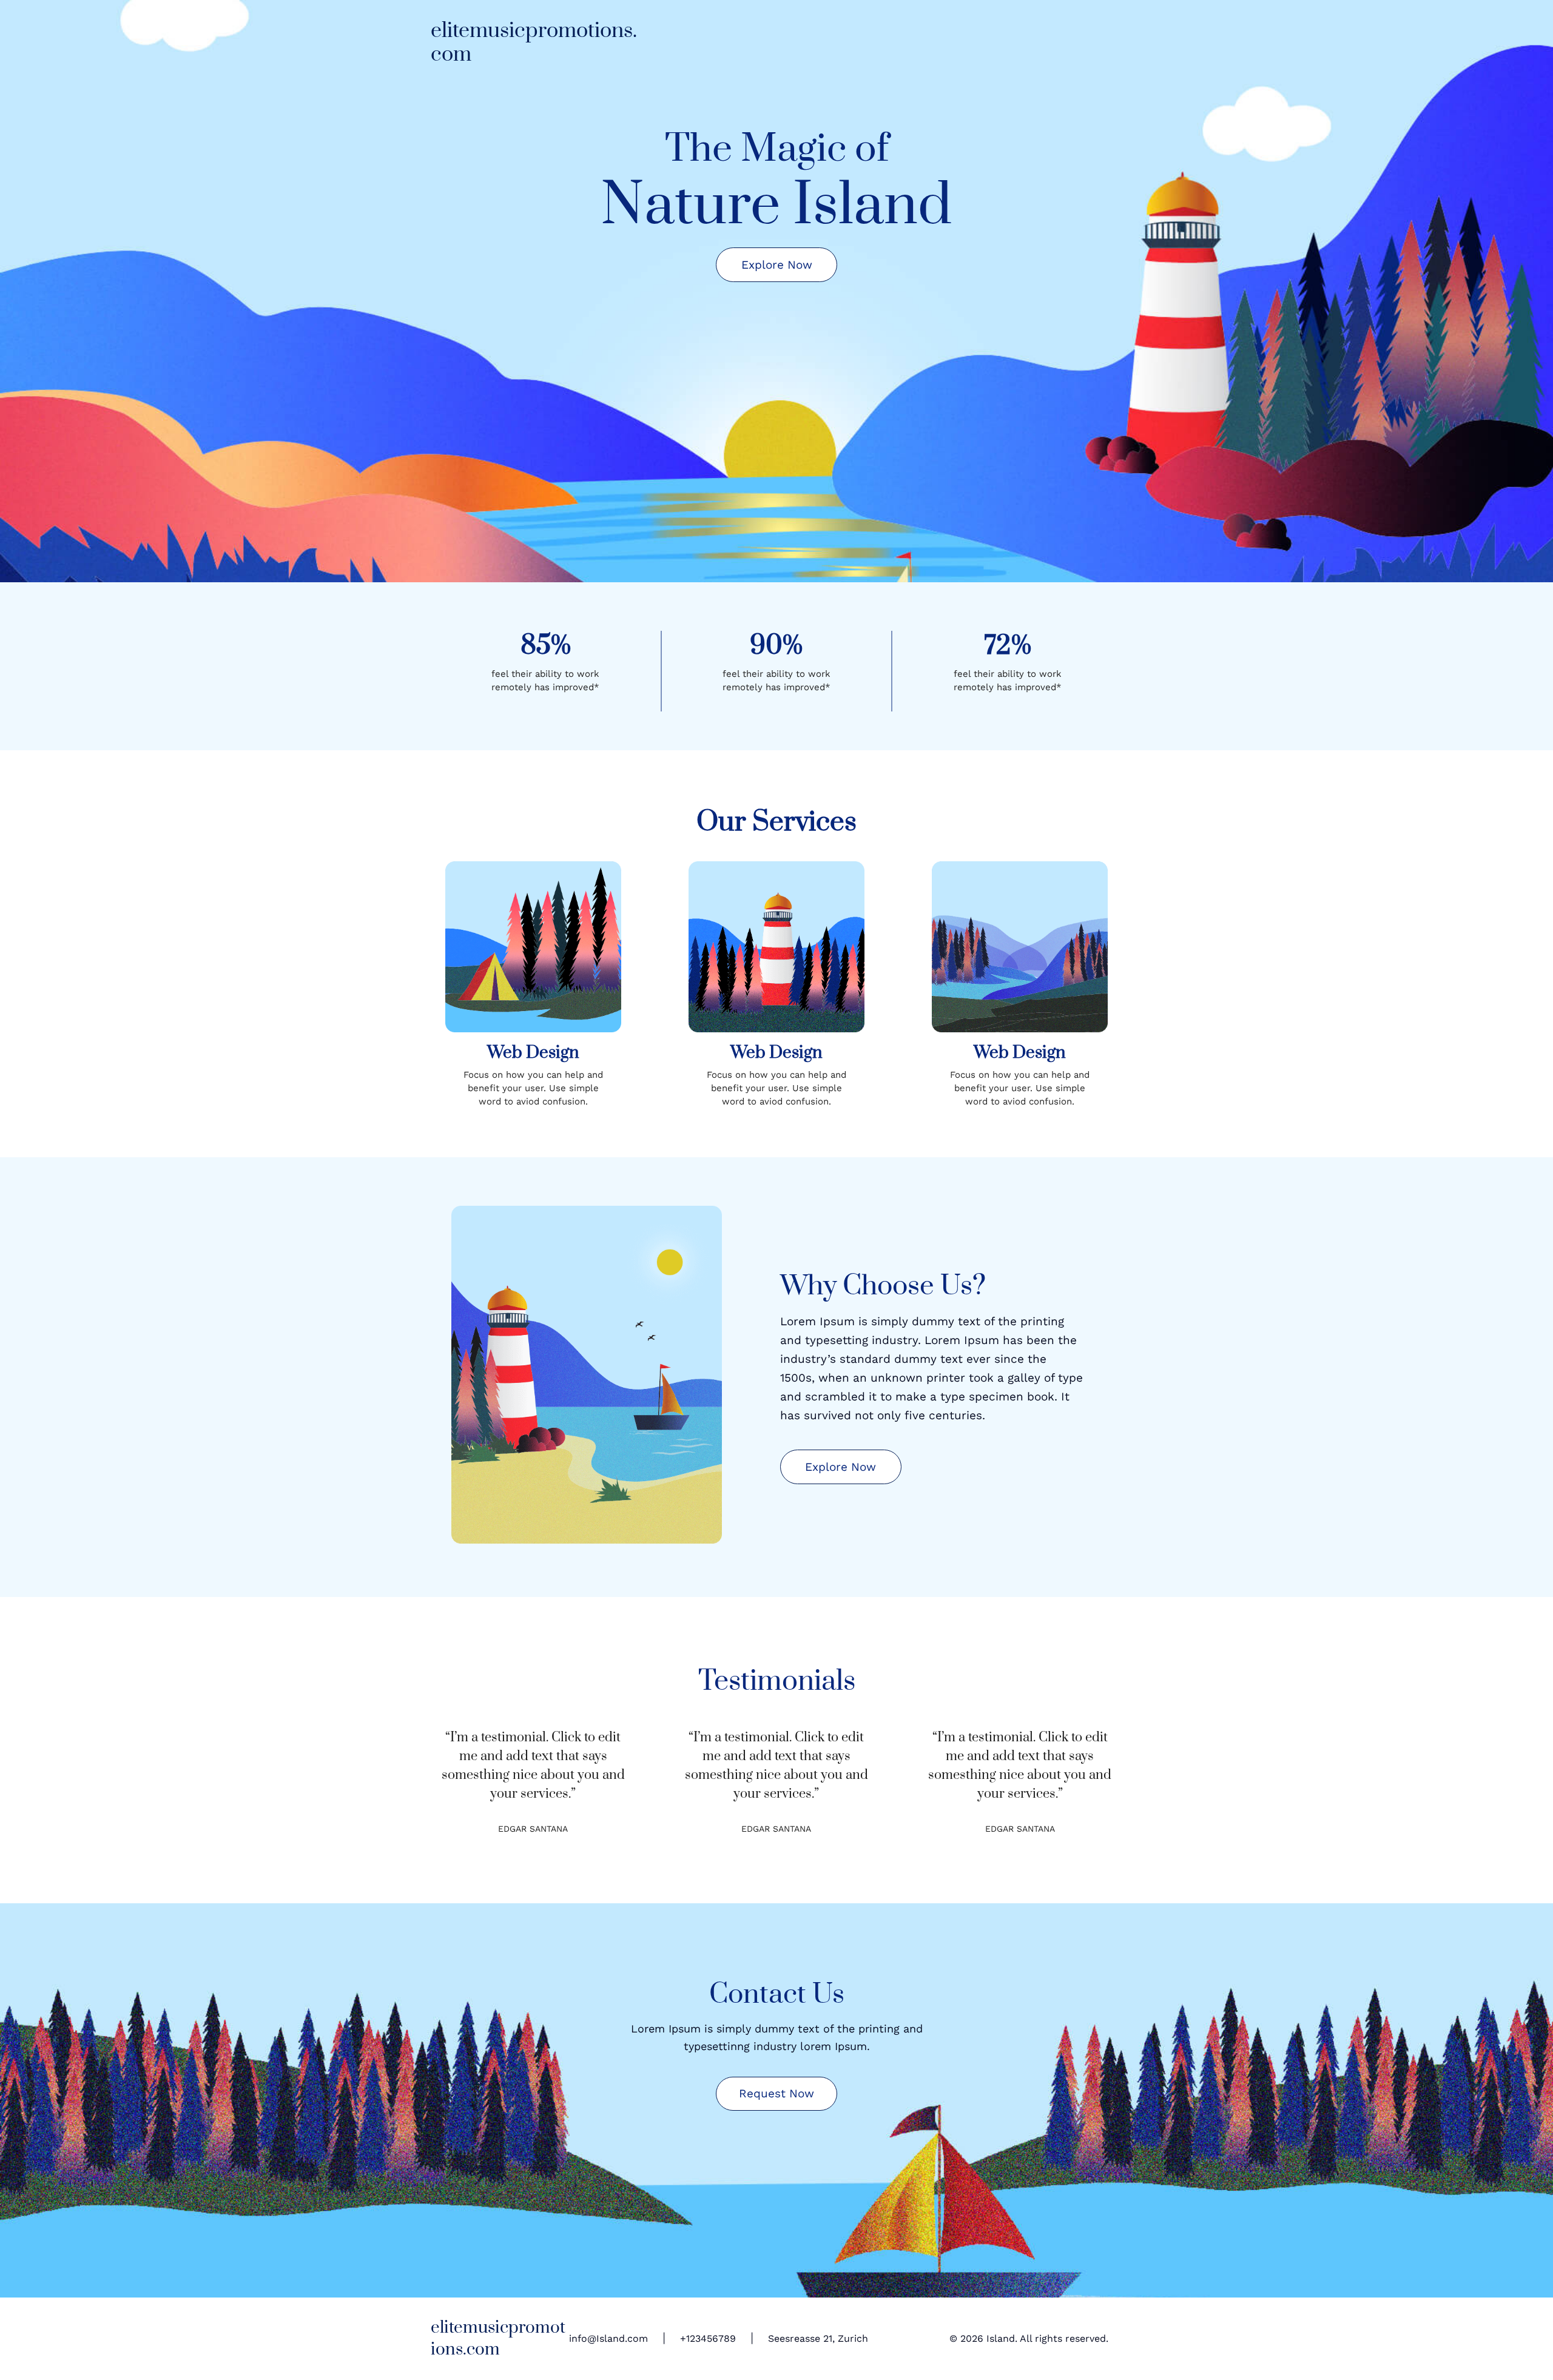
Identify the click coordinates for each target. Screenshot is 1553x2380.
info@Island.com (608, 2338)
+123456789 (708, 2338)
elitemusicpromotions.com (534, 43)
